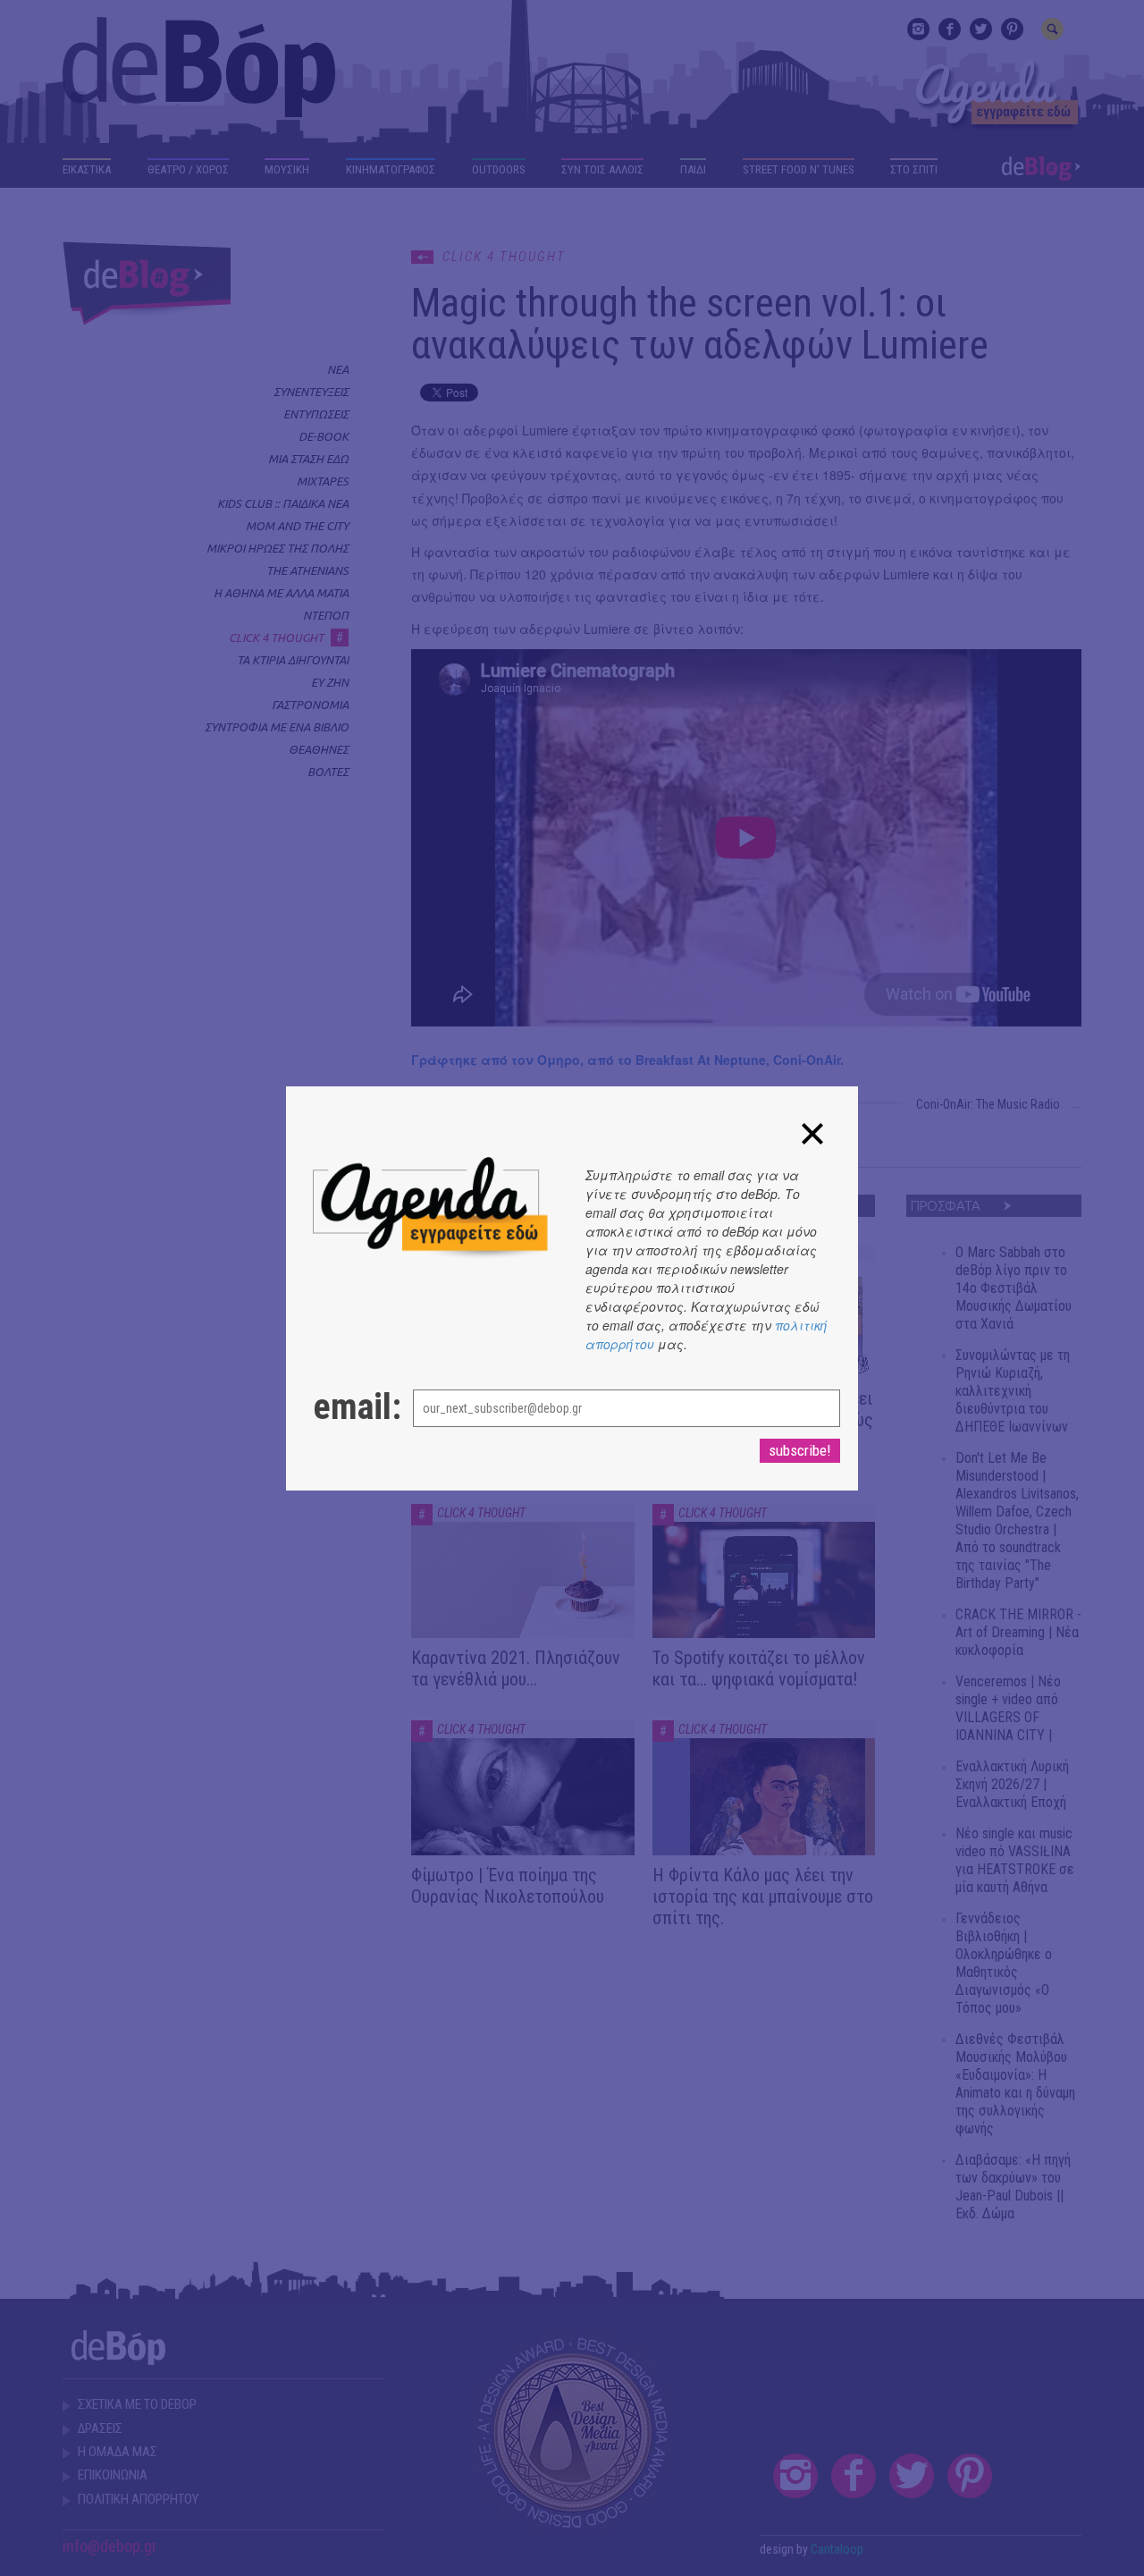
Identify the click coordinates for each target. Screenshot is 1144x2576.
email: (345, 1407)
